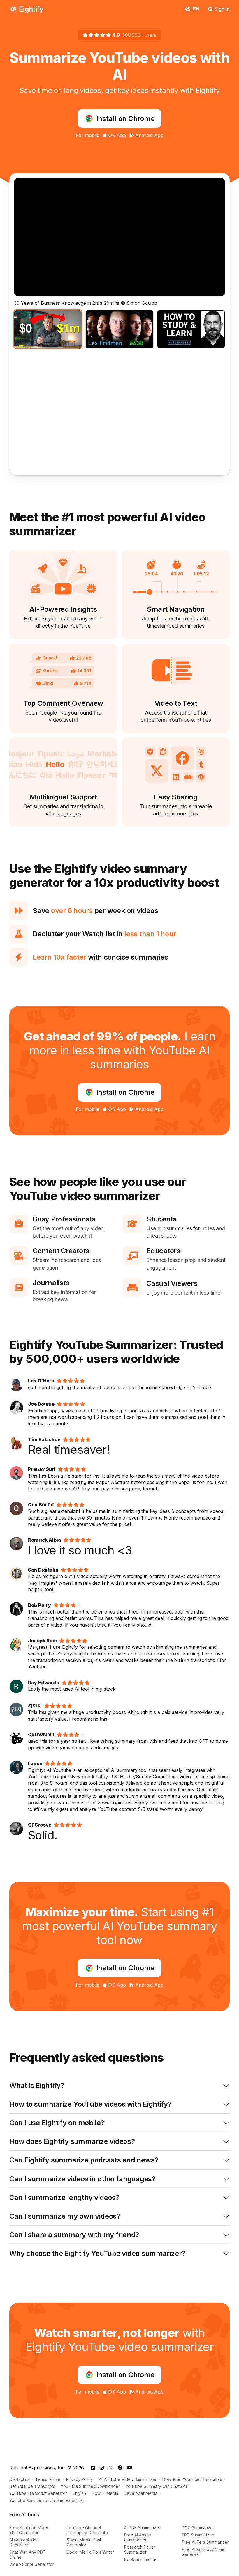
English (79, 2493)
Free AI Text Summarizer (205, 2542)
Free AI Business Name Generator (204, 2552)
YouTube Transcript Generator (38, 2493)
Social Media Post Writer (90, 2552)
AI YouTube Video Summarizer (128, 2479)
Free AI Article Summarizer (138, 2537)
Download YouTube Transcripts (192, 2479)
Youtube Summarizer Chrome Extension (47, 2500)
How (96, 2493)
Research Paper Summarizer (140, 2550)
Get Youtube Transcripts (32, 2486)
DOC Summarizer (198, 2528)
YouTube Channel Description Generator (88, 2530)
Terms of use (48, 2479)
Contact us (19, 2479)
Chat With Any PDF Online (27, 2554)
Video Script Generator (32, 2564)
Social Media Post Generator (84, 2542)
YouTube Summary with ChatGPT (157, 2486)
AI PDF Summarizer (142, 2528)
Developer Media (141, 2493)
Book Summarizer (141, 2559)
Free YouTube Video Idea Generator (29, 2530)
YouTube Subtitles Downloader (90, 2486)
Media (112, 2493)
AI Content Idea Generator (24, 2542)
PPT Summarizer (197, 2535)
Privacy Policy (80, 2479)
